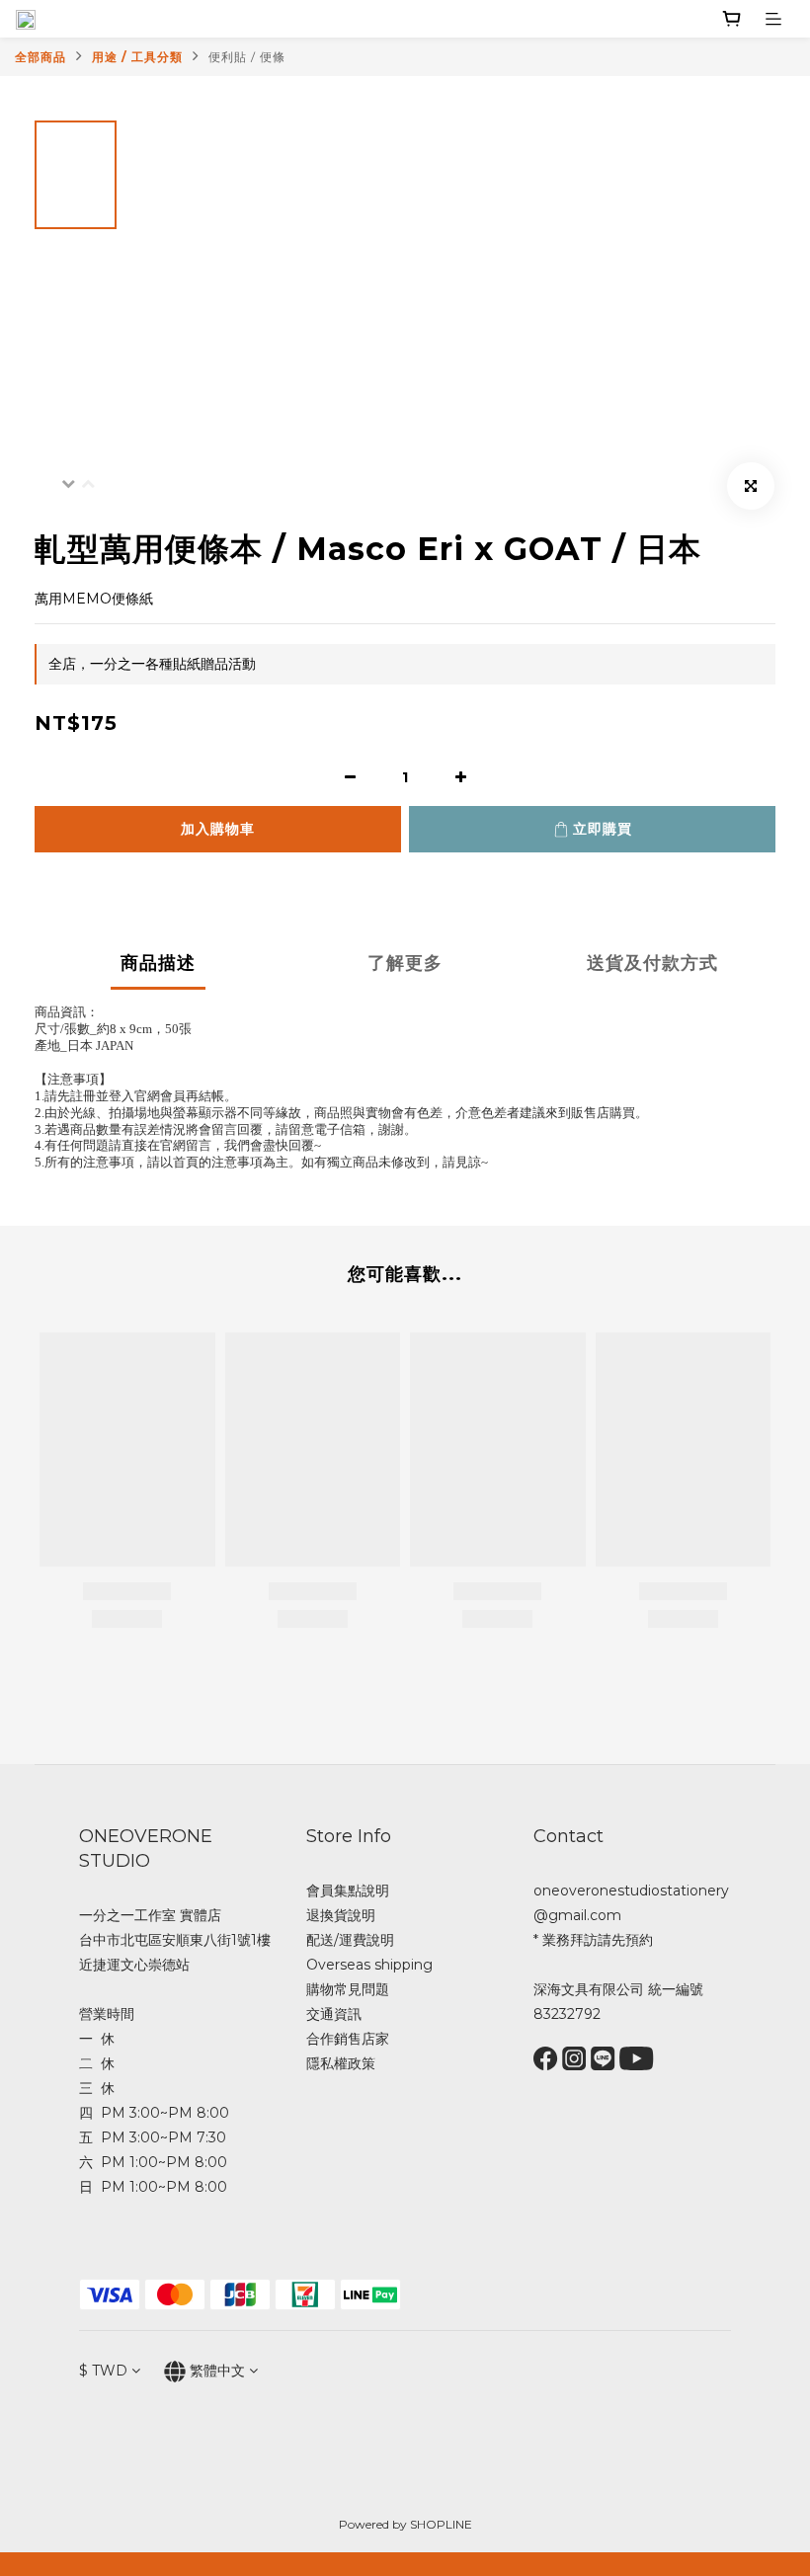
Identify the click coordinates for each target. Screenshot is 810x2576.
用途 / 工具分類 (137, 57)
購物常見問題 (348, 1989)
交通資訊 (334, 2014)
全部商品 (40, 57)
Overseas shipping (369, 1965)
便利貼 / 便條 (247, 57)
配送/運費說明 (350, 1940)
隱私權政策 (341, 2063)
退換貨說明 (341, 1915)
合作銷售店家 (348, 2039)
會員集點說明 (348, 1891)
